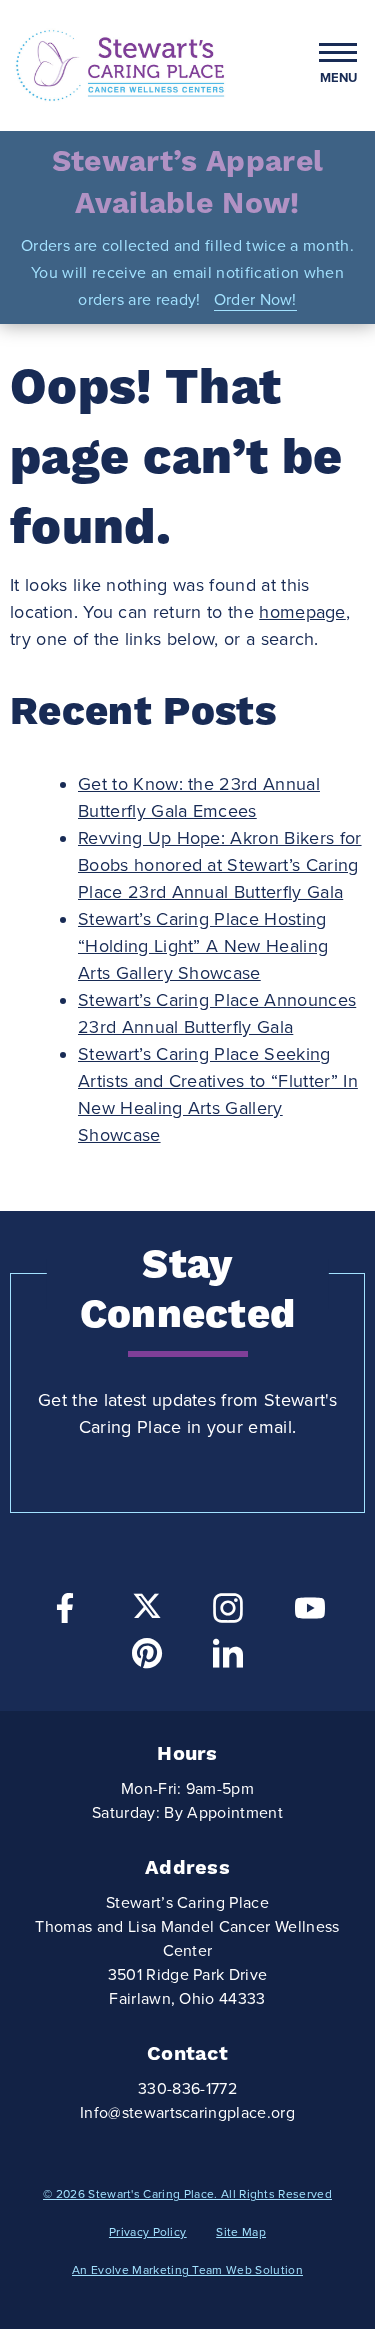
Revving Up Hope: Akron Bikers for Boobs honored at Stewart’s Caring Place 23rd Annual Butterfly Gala (220, 865)
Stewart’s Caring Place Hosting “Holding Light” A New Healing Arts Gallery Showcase (203, 946)
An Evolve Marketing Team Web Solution (187, 2270)
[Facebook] (65, 1613)
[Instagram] (228, 1613)
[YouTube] (310, 1613)
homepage (302, 612)
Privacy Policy (147, 2232)
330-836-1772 (187, 2089)
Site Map (241, 2232)
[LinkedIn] (228, 1658)
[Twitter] (147, 1606)
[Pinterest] (147, 1658)
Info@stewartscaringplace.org (187, 2113)
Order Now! (255, 300)
